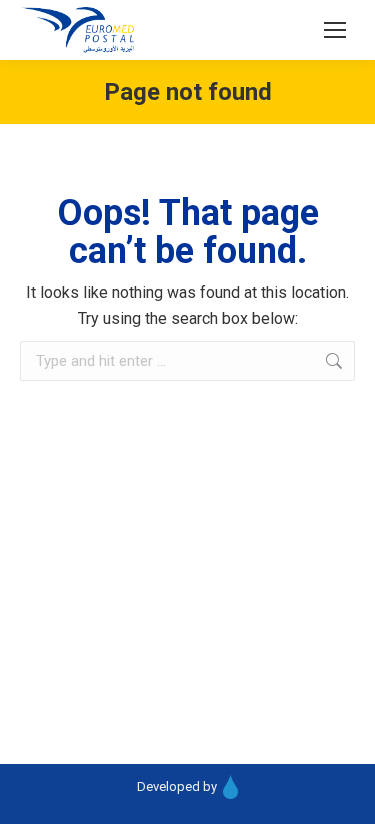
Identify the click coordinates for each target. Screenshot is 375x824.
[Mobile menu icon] (335, 30)
